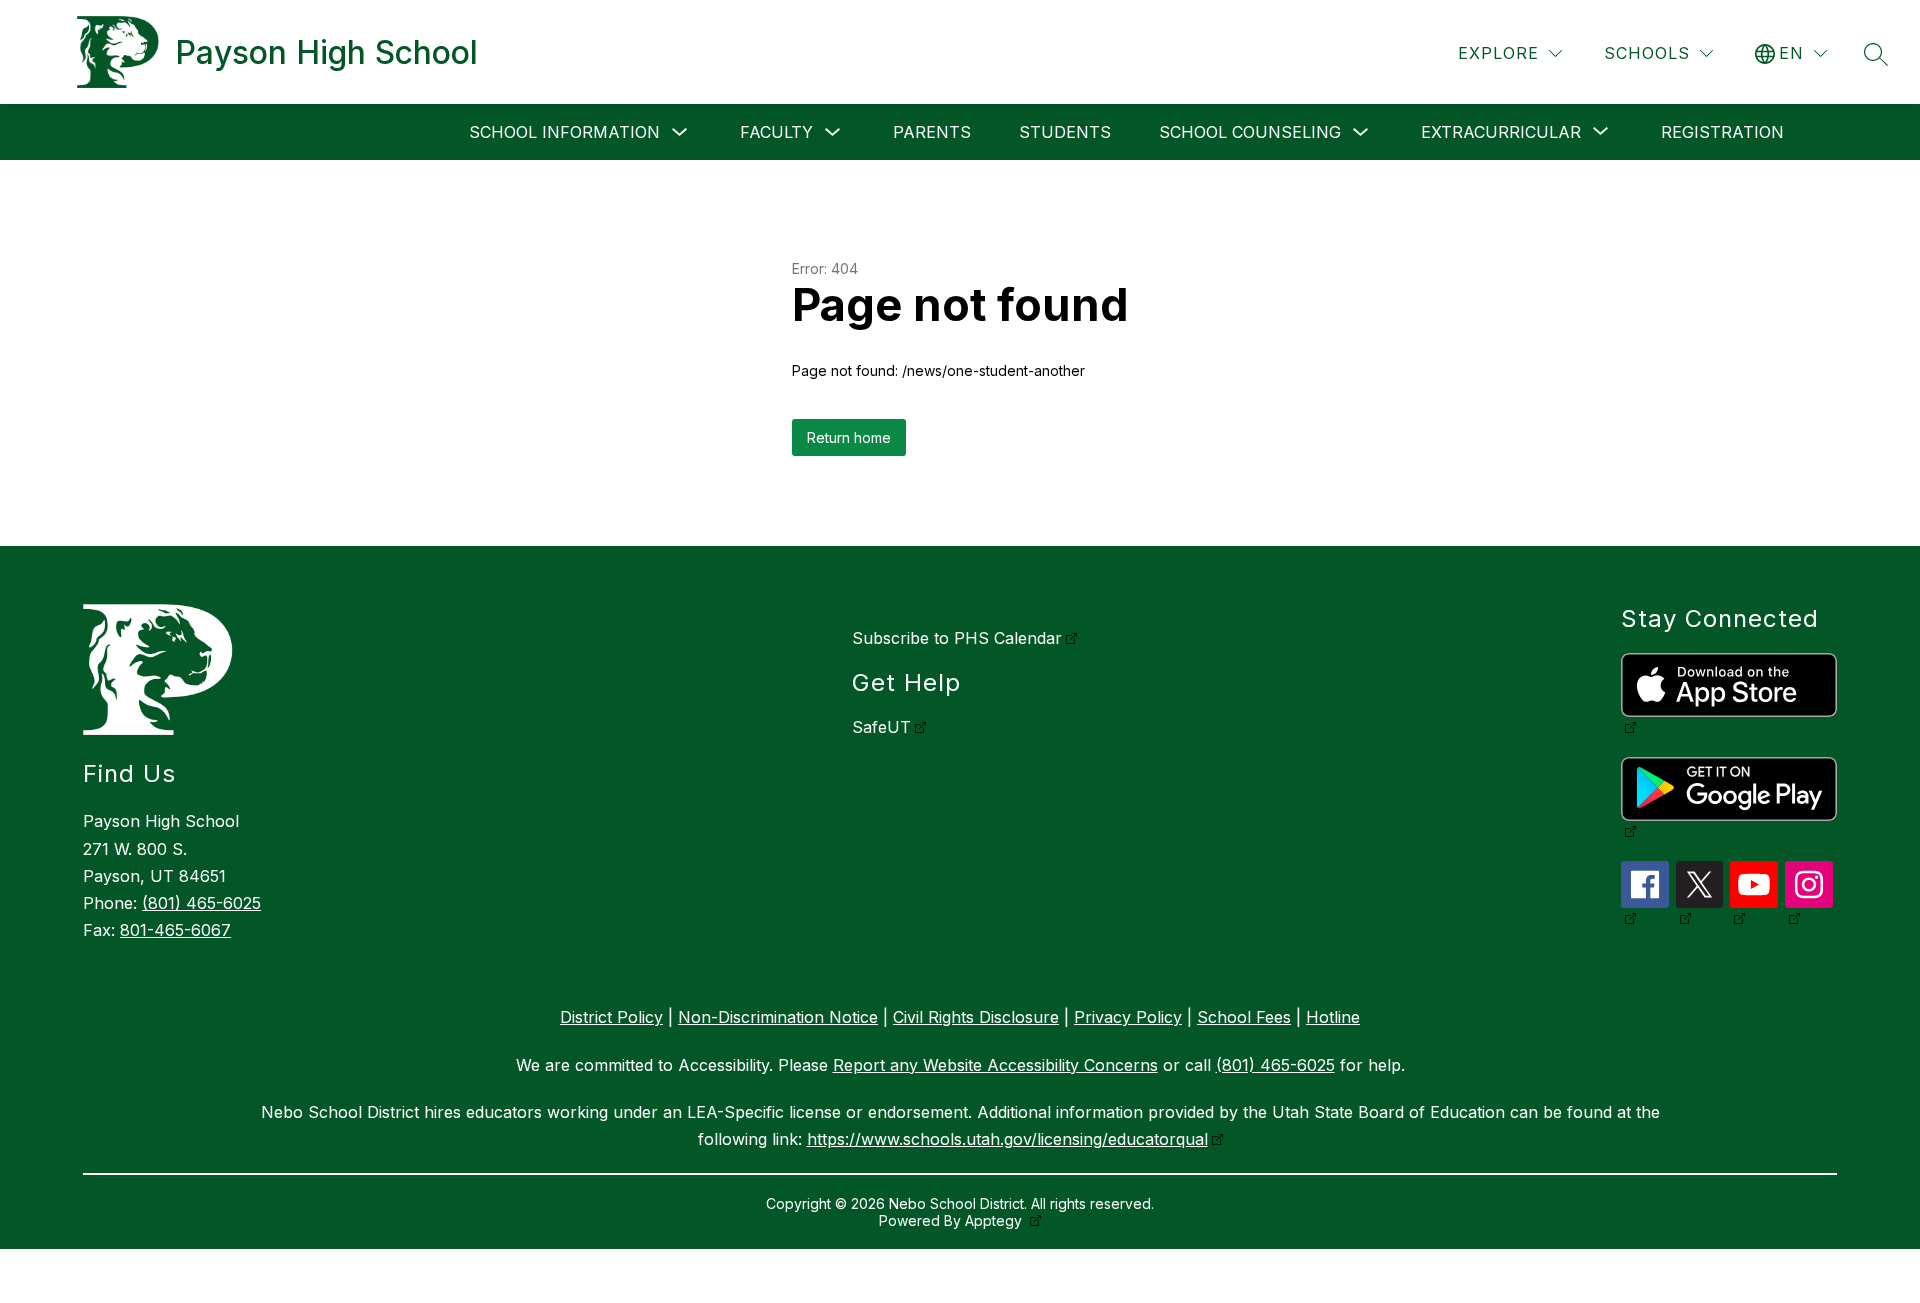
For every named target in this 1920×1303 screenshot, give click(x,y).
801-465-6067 (175, 930)
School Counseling (1250, 132)
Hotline (1333, 1017)
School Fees (1244, 1017)
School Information (564, 132)
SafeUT (881, 727)
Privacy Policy (1128, 1017)
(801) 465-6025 (201, 903)
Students (1065, 132)
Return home (849, 437)
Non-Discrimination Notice (778, 1017)
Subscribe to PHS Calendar (957, 638)
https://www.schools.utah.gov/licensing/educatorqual (1007, 1139)
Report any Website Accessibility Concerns (995, 1065)
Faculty (776, 132)
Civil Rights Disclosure (976, 1017)
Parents (932, 132)
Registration (1722, 132)
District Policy (611, 1017)
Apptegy (995, 1220)
